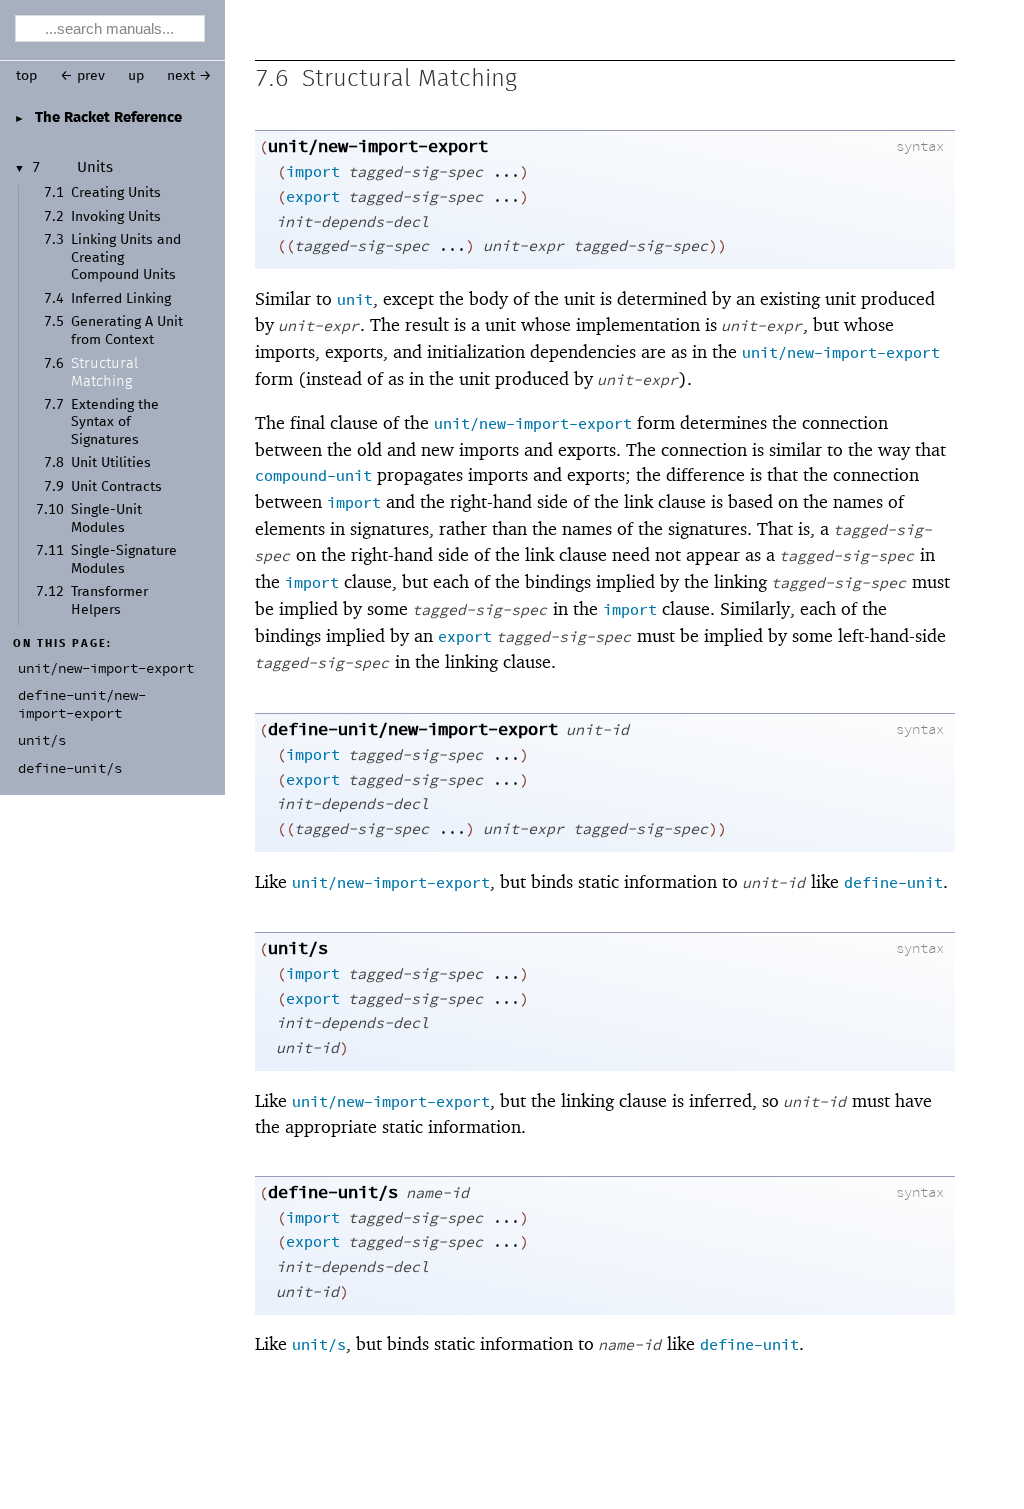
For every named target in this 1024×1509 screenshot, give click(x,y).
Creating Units (116, 193)
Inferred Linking (121, 299)
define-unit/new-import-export (413, 730)
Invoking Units (116, 217)
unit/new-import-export (378, 147)
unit (355, 300)
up (136, 76)
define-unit (893, 883)
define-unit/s (333, 1193)
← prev (82, 76)
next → (189, 76)
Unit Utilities (111, 463)
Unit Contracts (116, 487)
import (313, 172)
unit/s (298, 949)
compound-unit (313, 476)
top (26, 76)
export (313, 197)
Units (95, 168)
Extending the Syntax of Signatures (115, 422)
